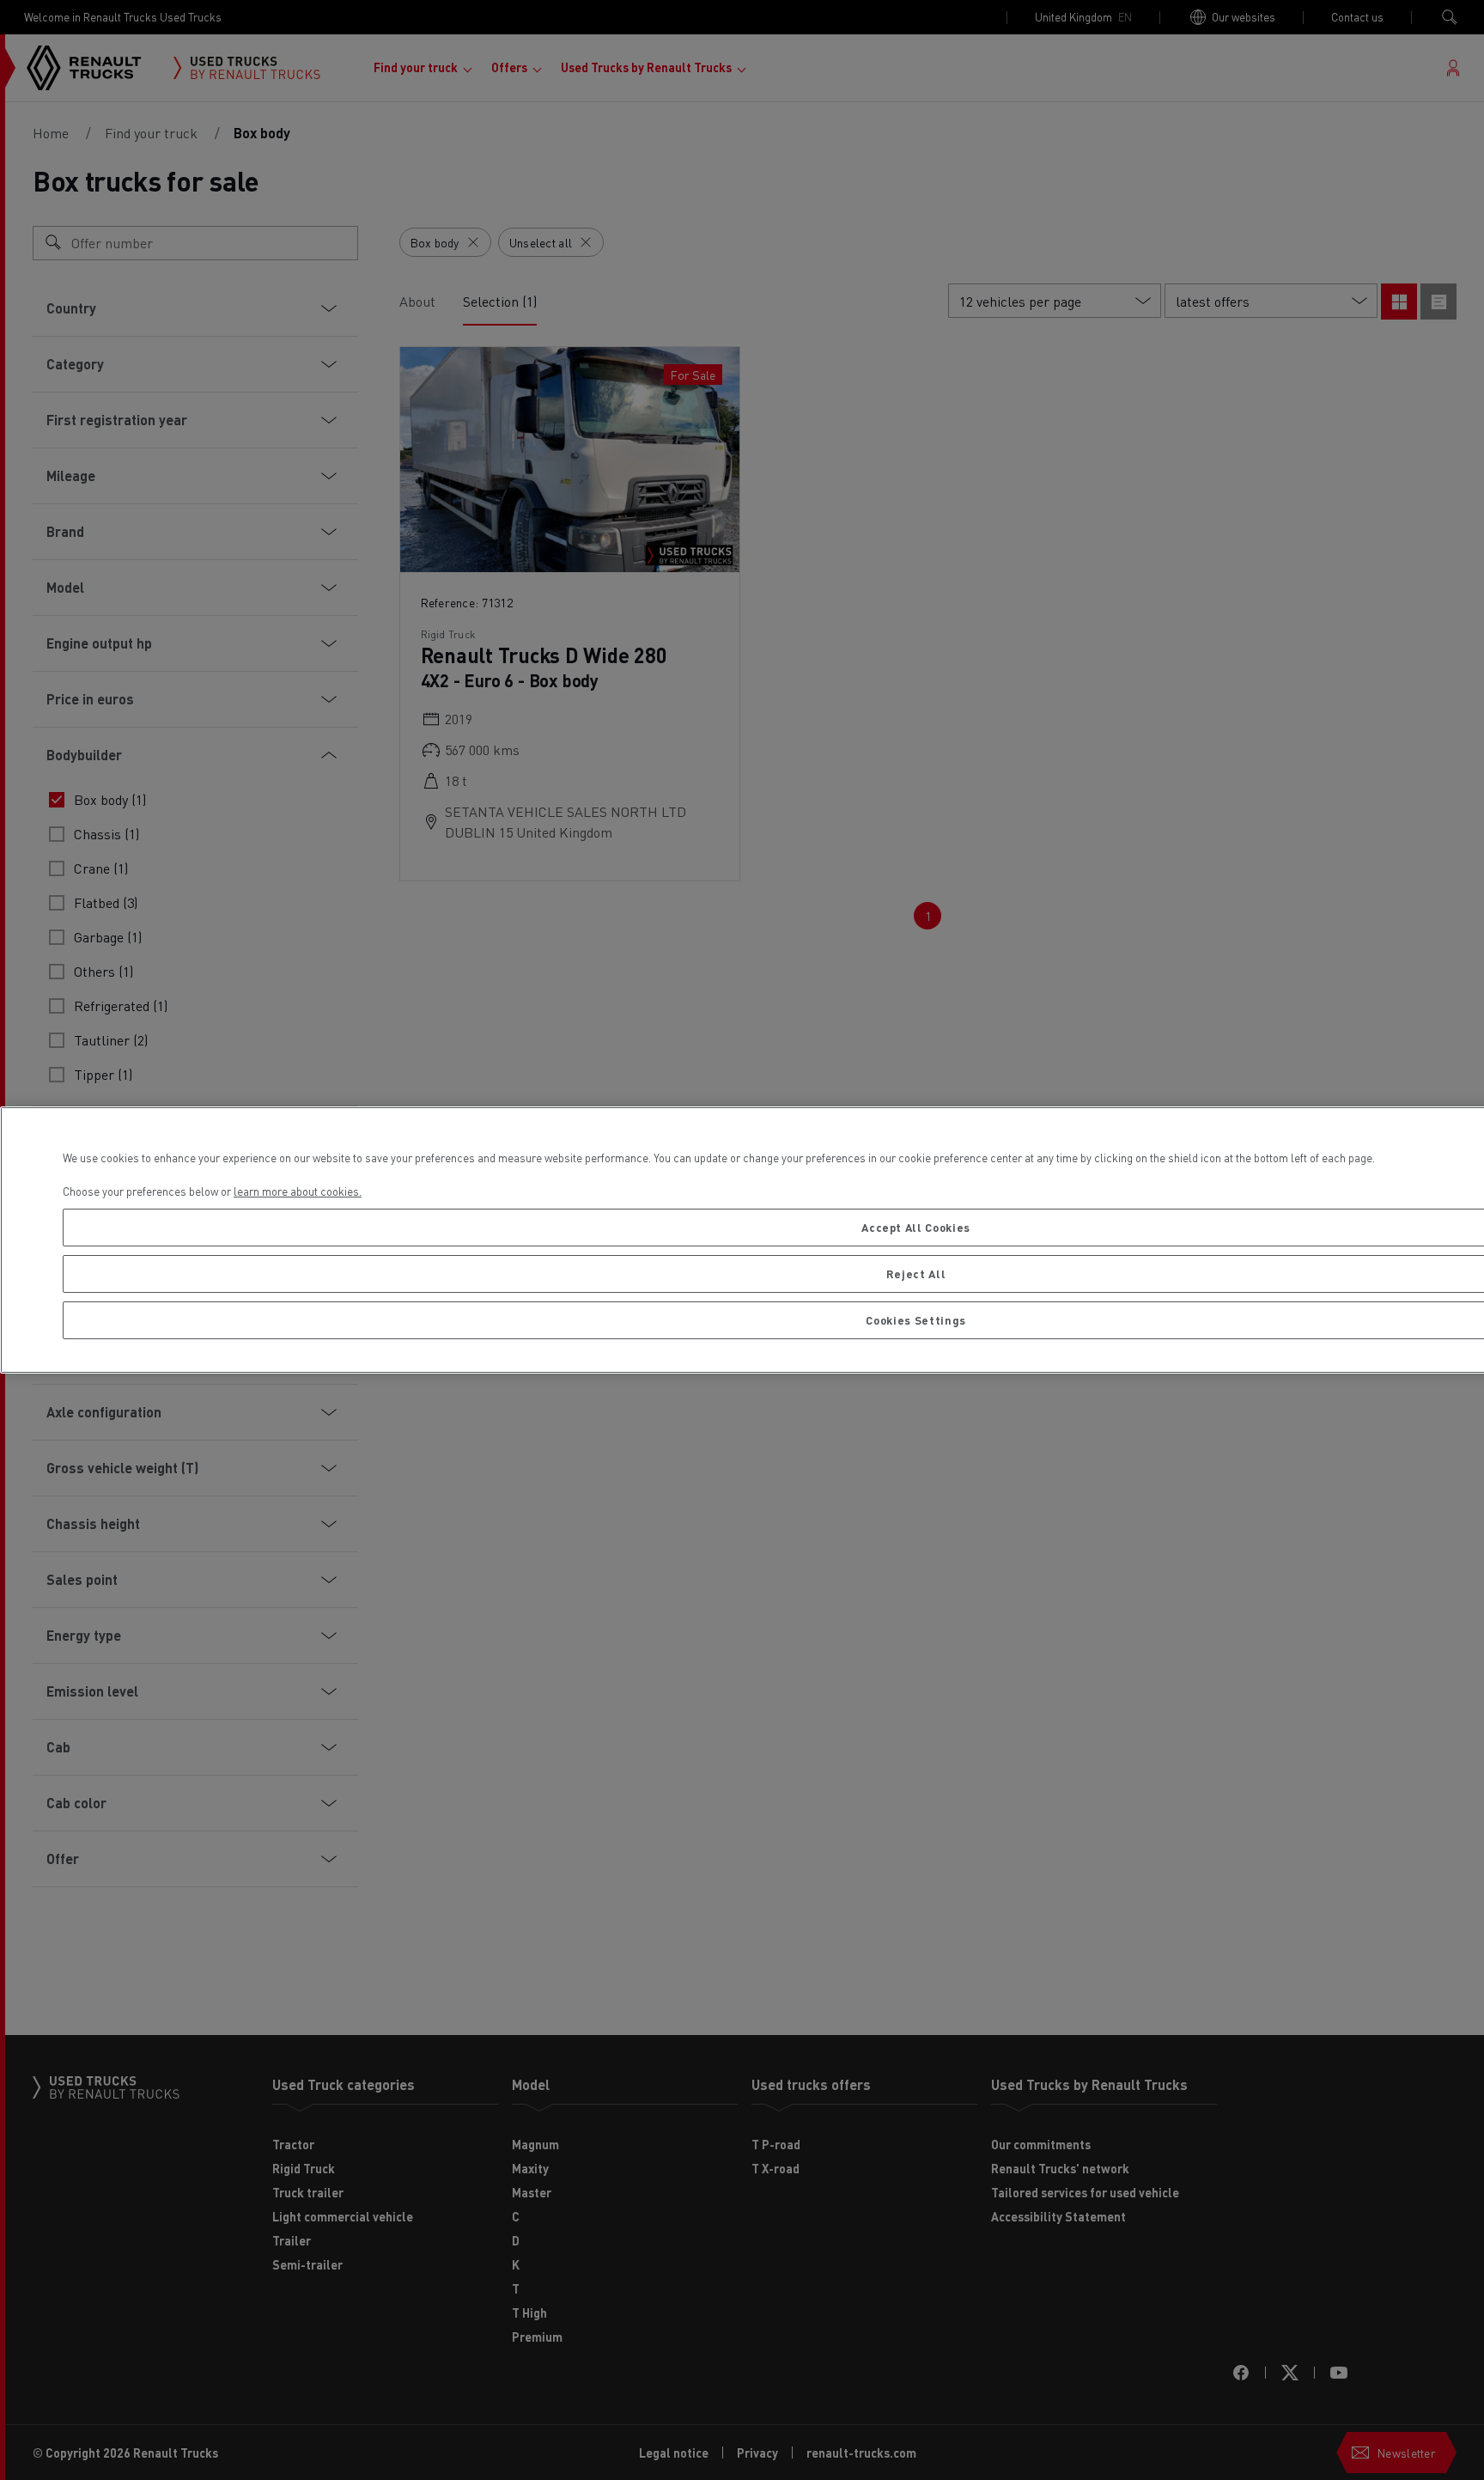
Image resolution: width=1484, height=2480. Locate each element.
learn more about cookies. (298, 1191)
